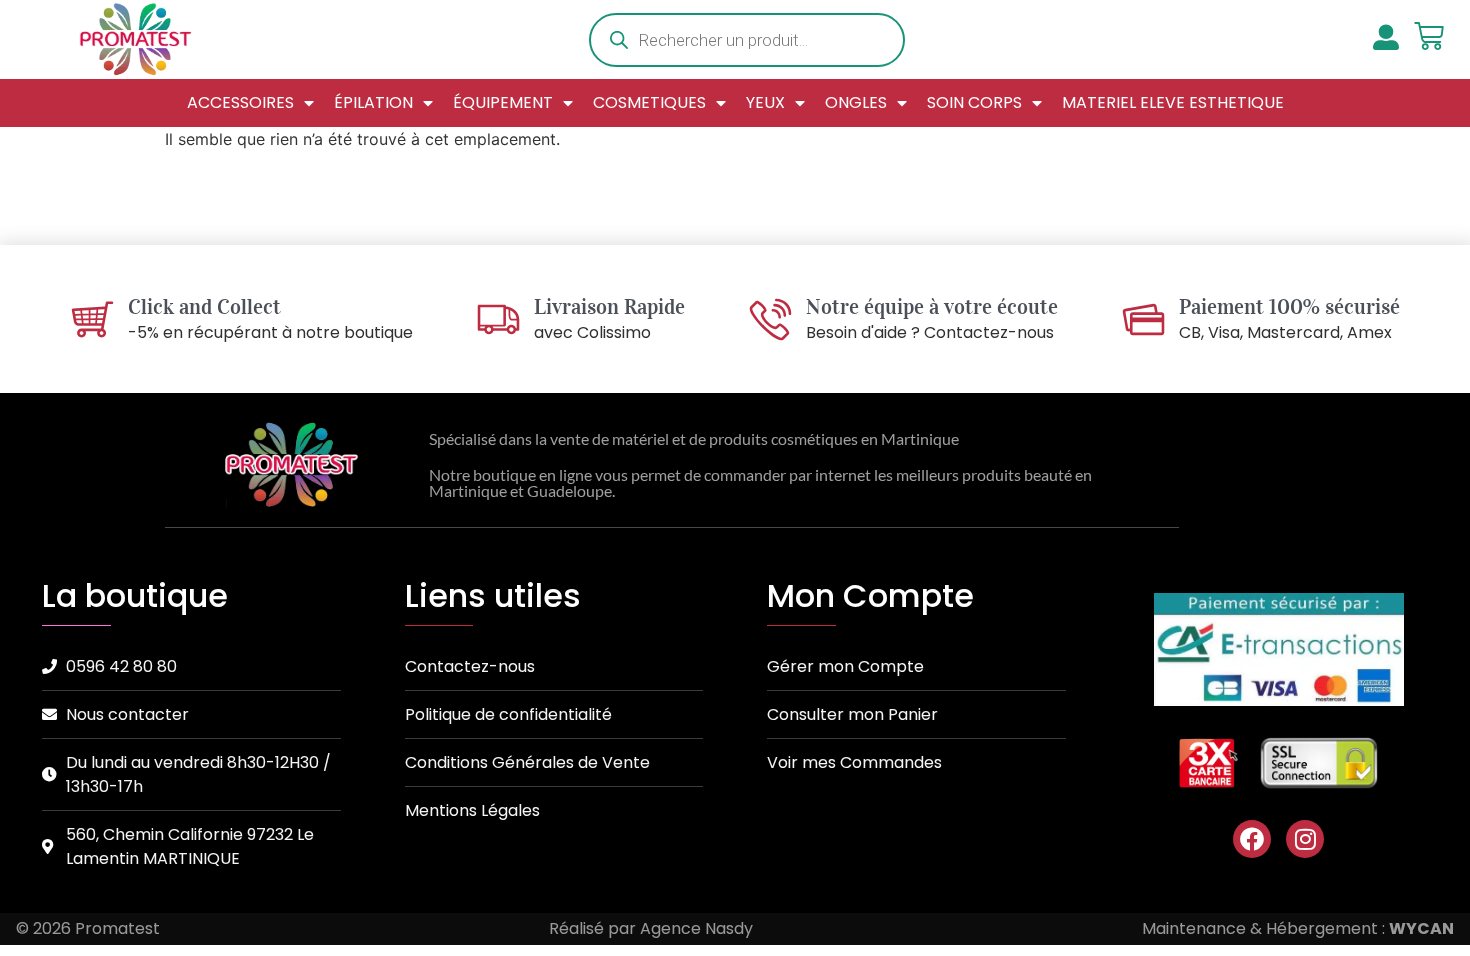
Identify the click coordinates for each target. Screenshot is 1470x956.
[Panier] (1429, 36)
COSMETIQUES (649, 103)
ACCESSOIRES (240, 103)
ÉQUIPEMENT (503, 103)
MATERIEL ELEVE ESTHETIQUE (1173, 103)
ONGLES (856, 103)
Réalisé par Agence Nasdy (651, 928)
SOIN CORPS (974, 103)
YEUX (765, 103)
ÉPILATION (373, 103)
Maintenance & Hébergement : (1298, 928)
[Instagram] (1305, 839)
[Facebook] (1252, 839)
